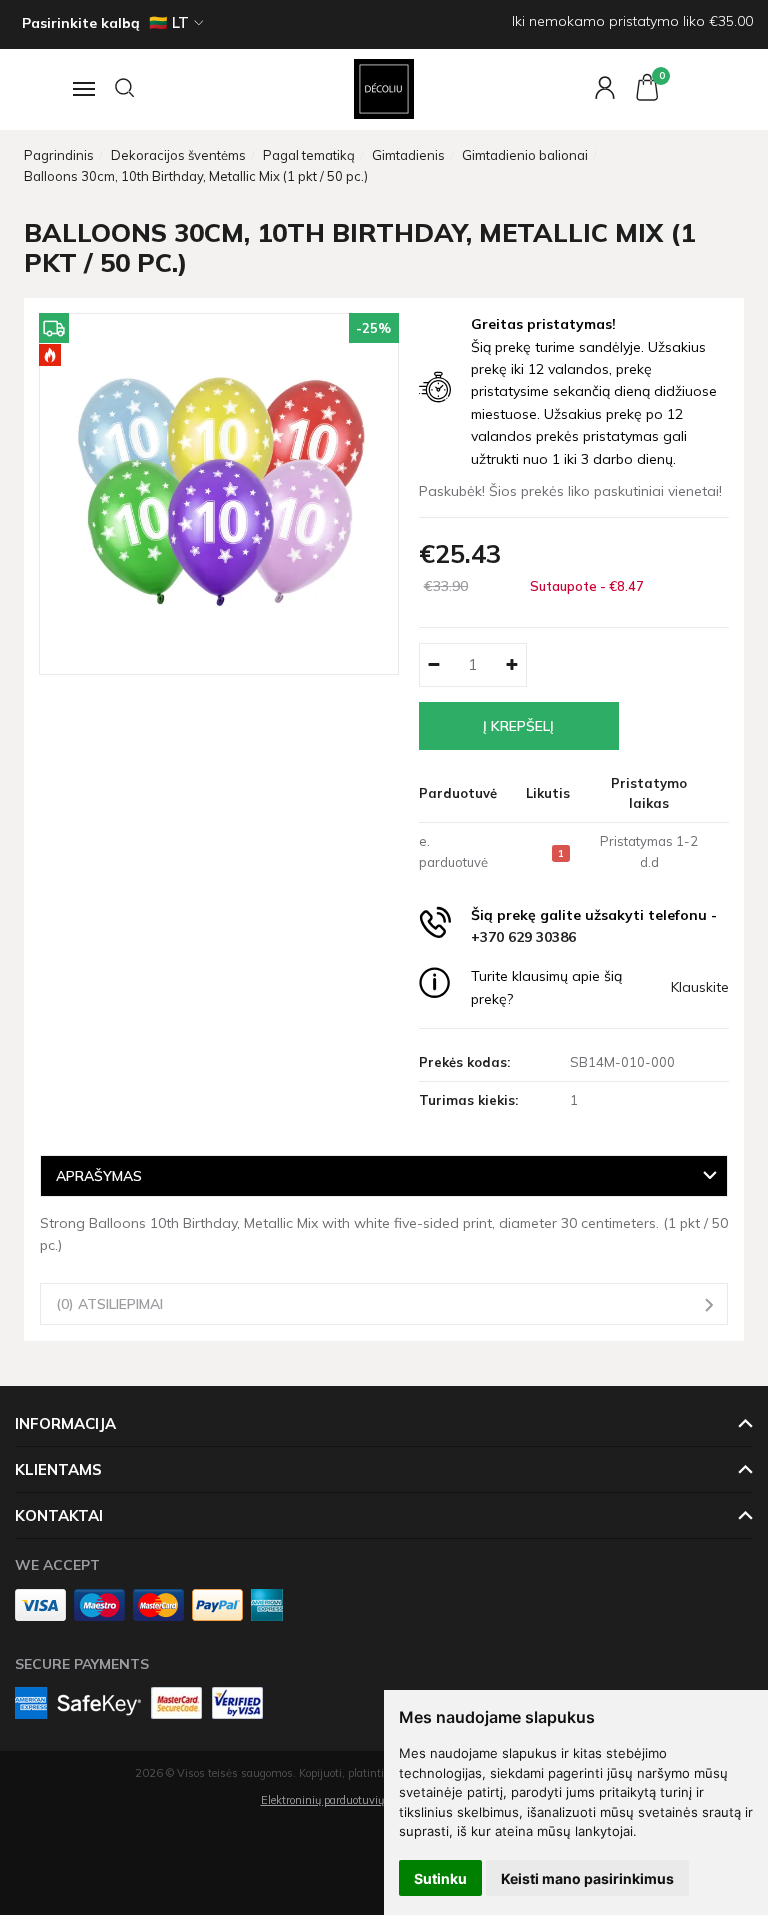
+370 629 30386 (523, 937)
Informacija (65, 1423)
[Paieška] (126, 89)
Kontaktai (59, 1515)
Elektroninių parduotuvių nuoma (342, 1800)
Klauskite (700, 987)
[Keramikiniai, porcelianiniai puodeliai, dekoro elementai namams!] (384, 89)
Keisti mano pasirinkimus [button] (587, 1878)
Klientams (58, 1469)
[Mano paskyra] (595, 89)
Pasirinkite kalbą (81, 23)
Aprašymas (99, 1175)
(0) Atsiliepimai (109, 1303)
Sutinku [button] (440, 1878)
